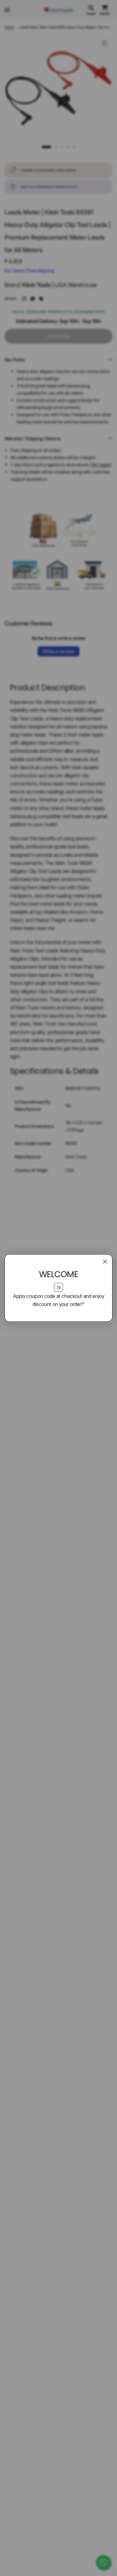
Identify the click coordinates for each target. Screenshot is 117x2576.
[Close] (105, 1262)
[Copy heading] (58, 1287)
